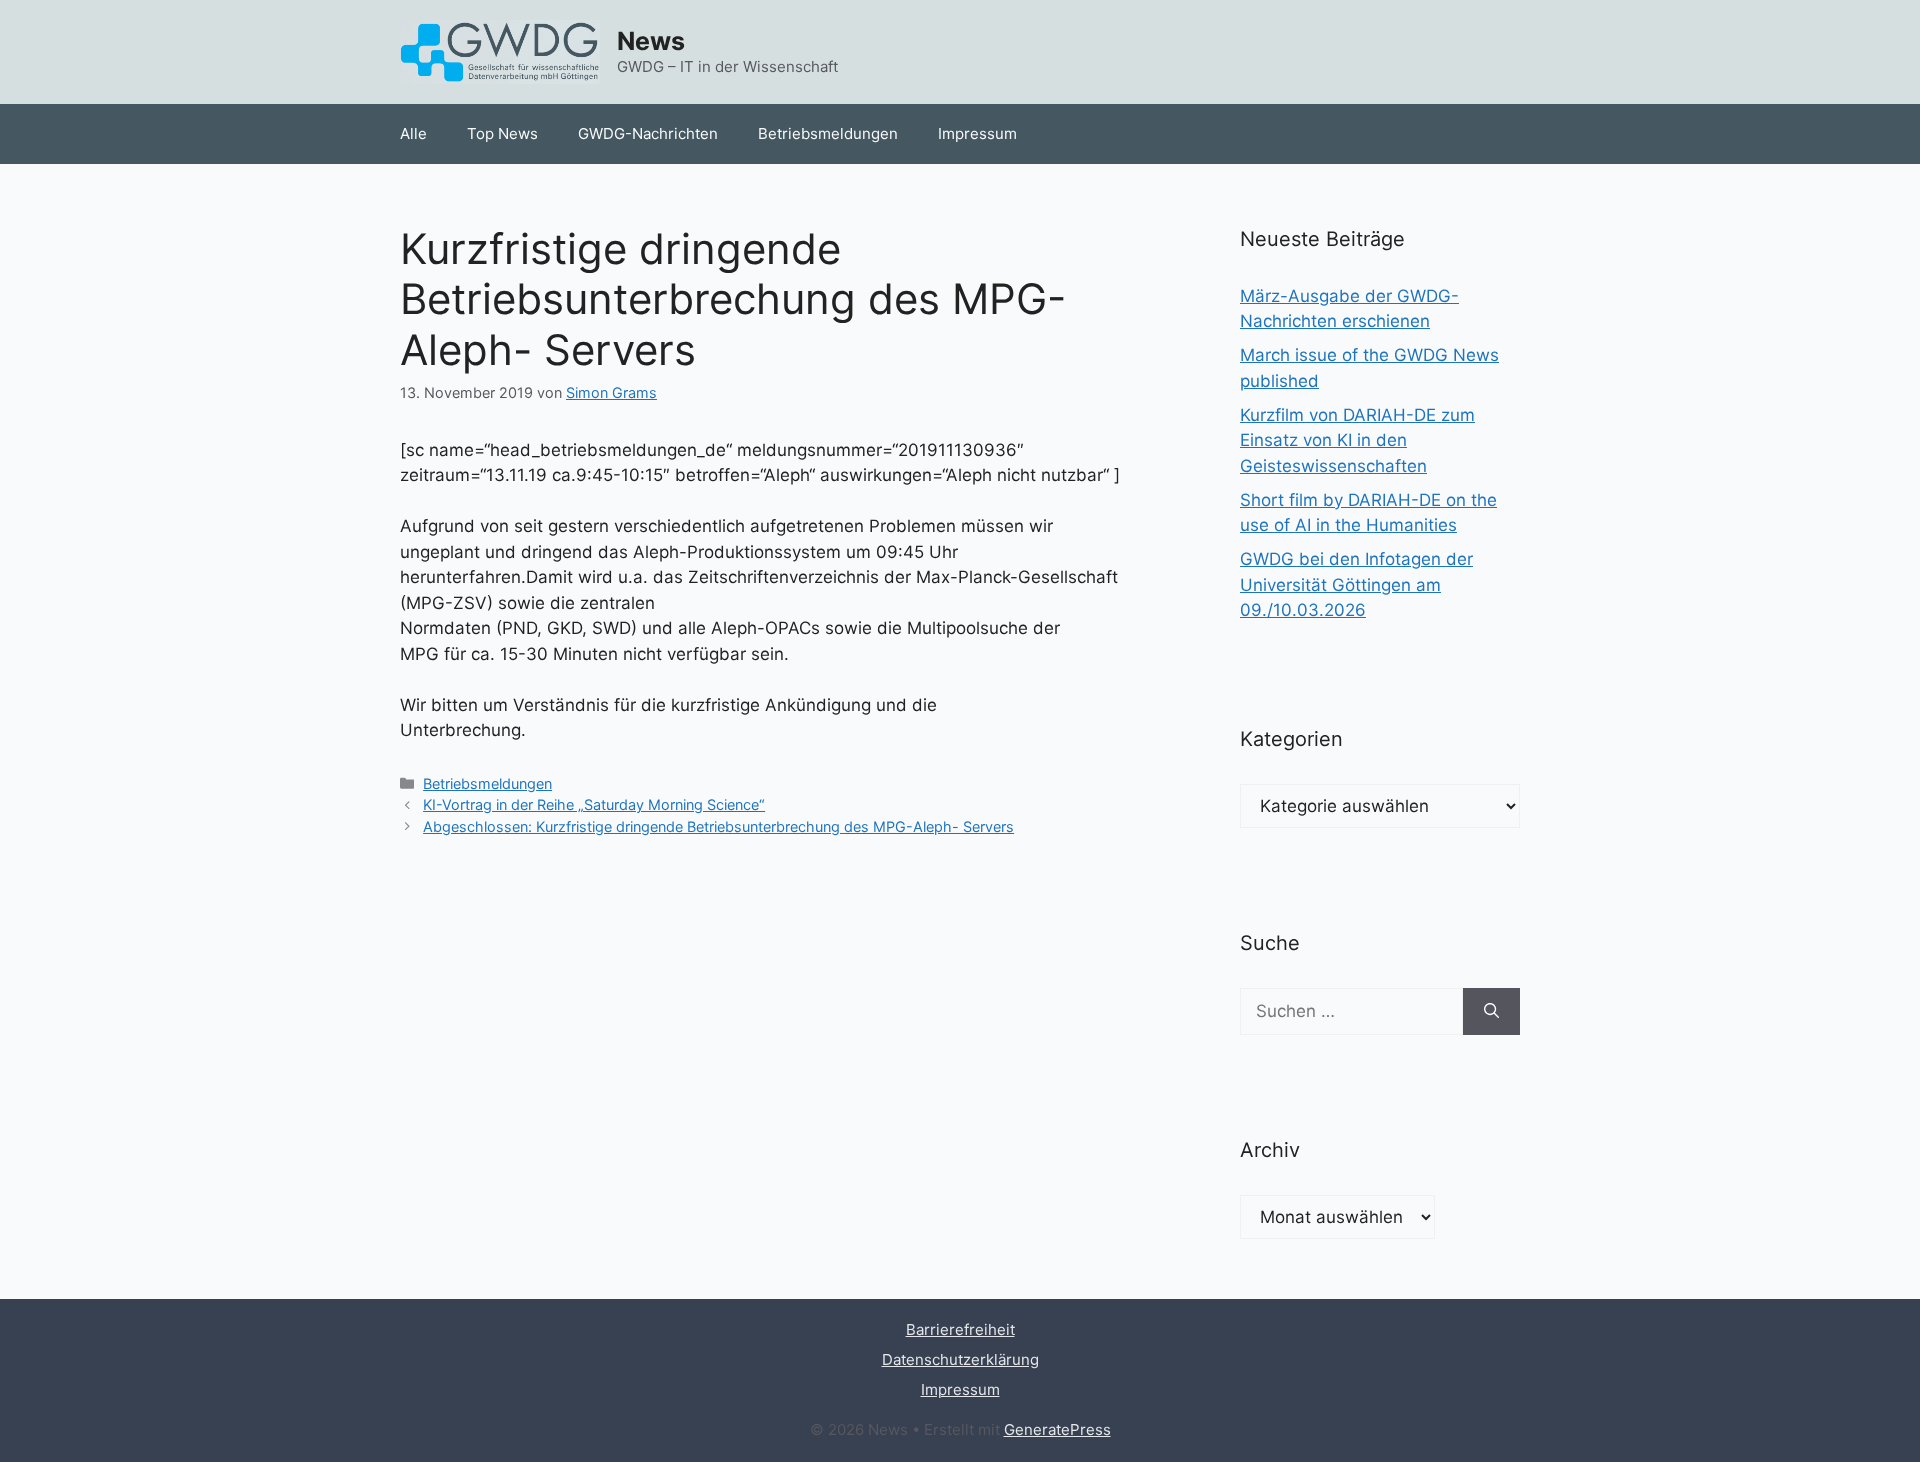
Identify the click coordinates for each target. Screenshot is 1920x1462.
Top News (502, 133)
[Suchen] (1491, 1012)
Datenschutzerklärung (960, 1359)
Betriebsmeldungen (828, 133)
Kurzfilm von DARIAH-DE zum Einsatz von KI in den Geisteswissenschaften (1357, 440)
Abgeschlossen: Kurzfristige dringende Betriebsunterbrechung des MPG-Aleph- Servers (718, 826)
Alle (413, 133)
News (651, 41)
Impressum (977, 133)
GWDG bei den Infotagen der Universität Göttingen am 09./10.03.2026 (1356, 584)
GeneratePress (1057, 1429)
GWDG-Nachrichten (648, 133)
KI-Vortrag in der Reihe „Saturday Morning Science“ (594, 804)
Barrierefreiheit (960, 1329)
